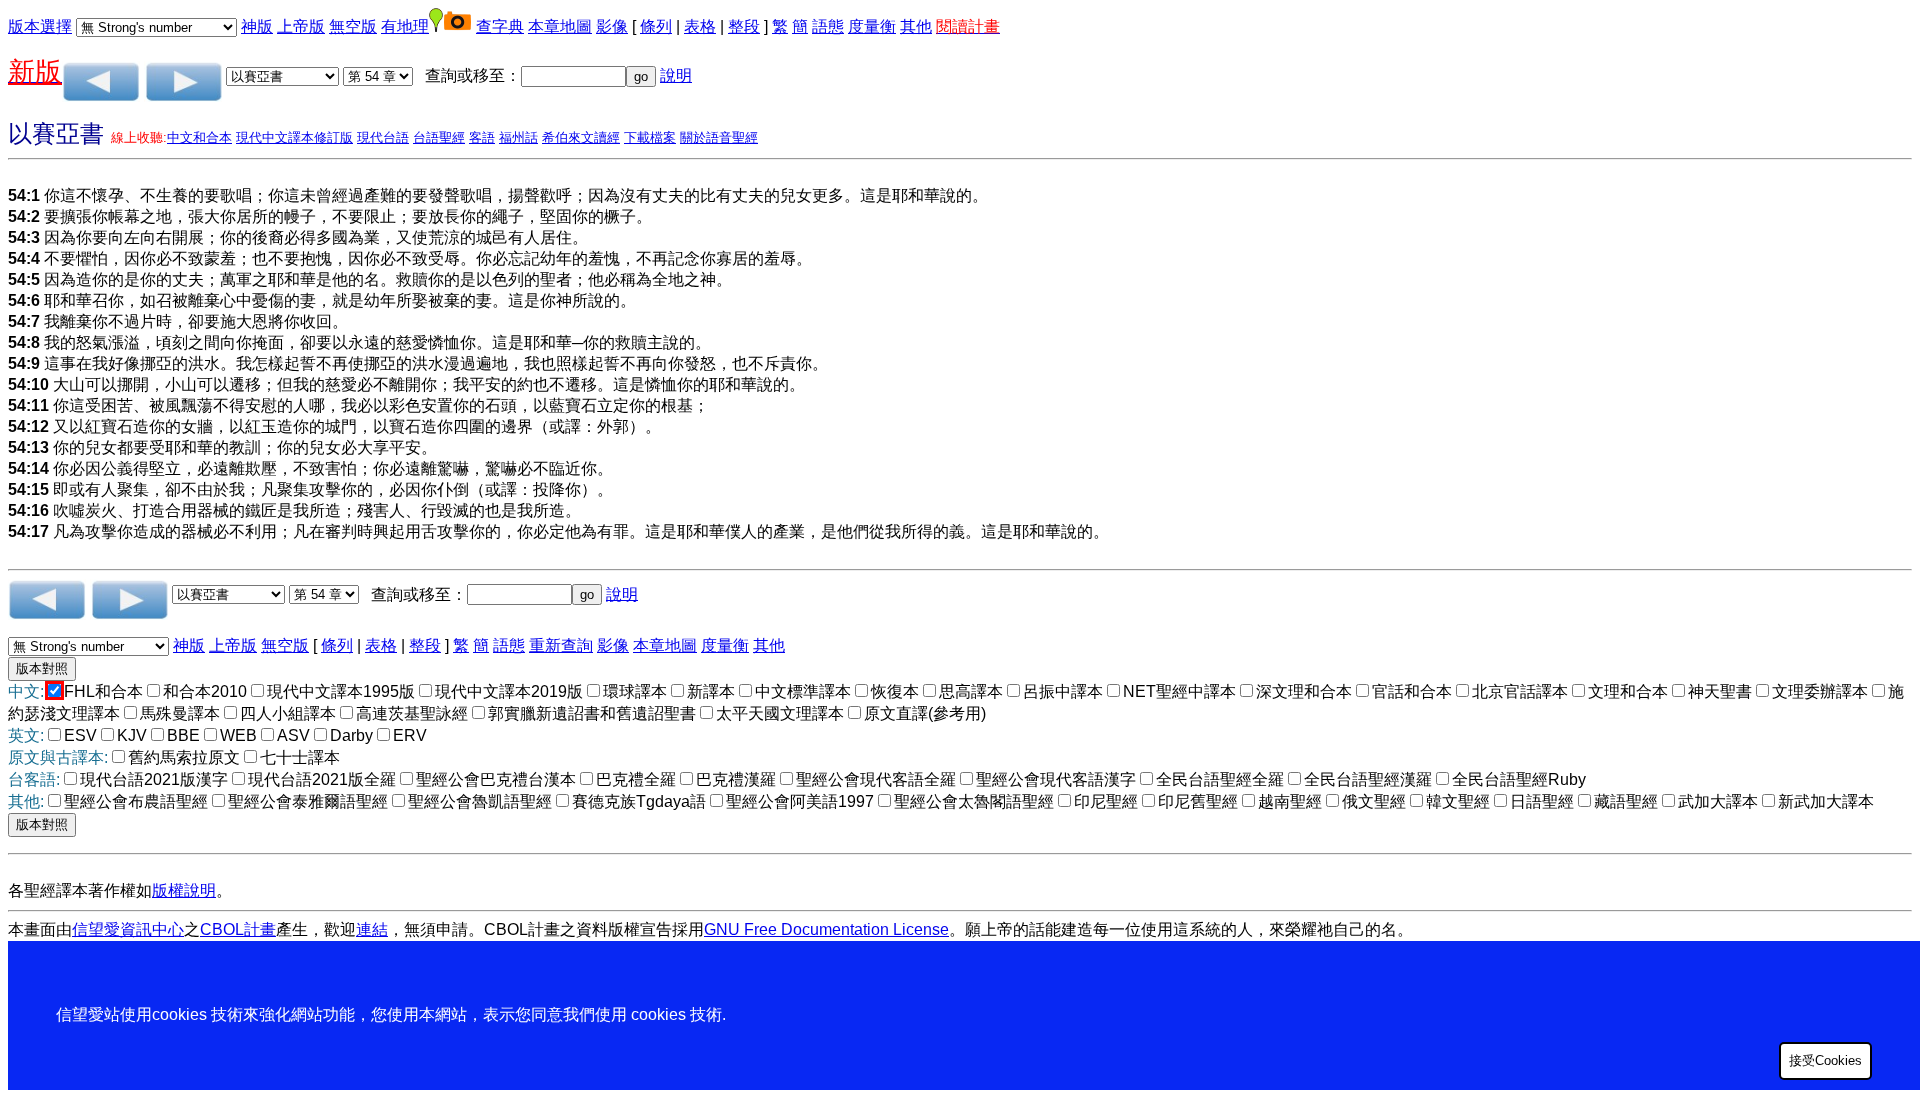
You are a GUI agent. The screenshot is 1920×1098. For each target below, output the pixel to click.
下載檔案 (650, 137)
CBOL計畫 (238, 929)
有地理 (405, 26)
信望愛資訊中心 (128, 929)
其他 (916, 26)
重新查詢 (561, 645)
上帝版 (301, 26)
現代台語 (383, 137)
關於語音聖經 (719, 137)
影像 (612, 26)
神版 (257, 26)
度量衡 (872, 26)
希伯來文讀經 (581, 137)
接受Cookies (1825, 1060)
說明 (676, 75)
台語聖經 (439, 137)
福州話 (518, 137)
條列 (656, 26)
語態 (828, 26)
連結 (372, 929)
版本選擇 (40, 26)
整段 (744, 26)
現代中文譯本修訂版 (294, 137)
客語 (482, 137)
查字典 (500, 26)
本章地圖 (560, 26)
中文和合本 (199, 137)
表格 (700, 26)
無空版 (353, 26)
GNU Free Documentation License (826, 929)
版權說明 (184, 890)
